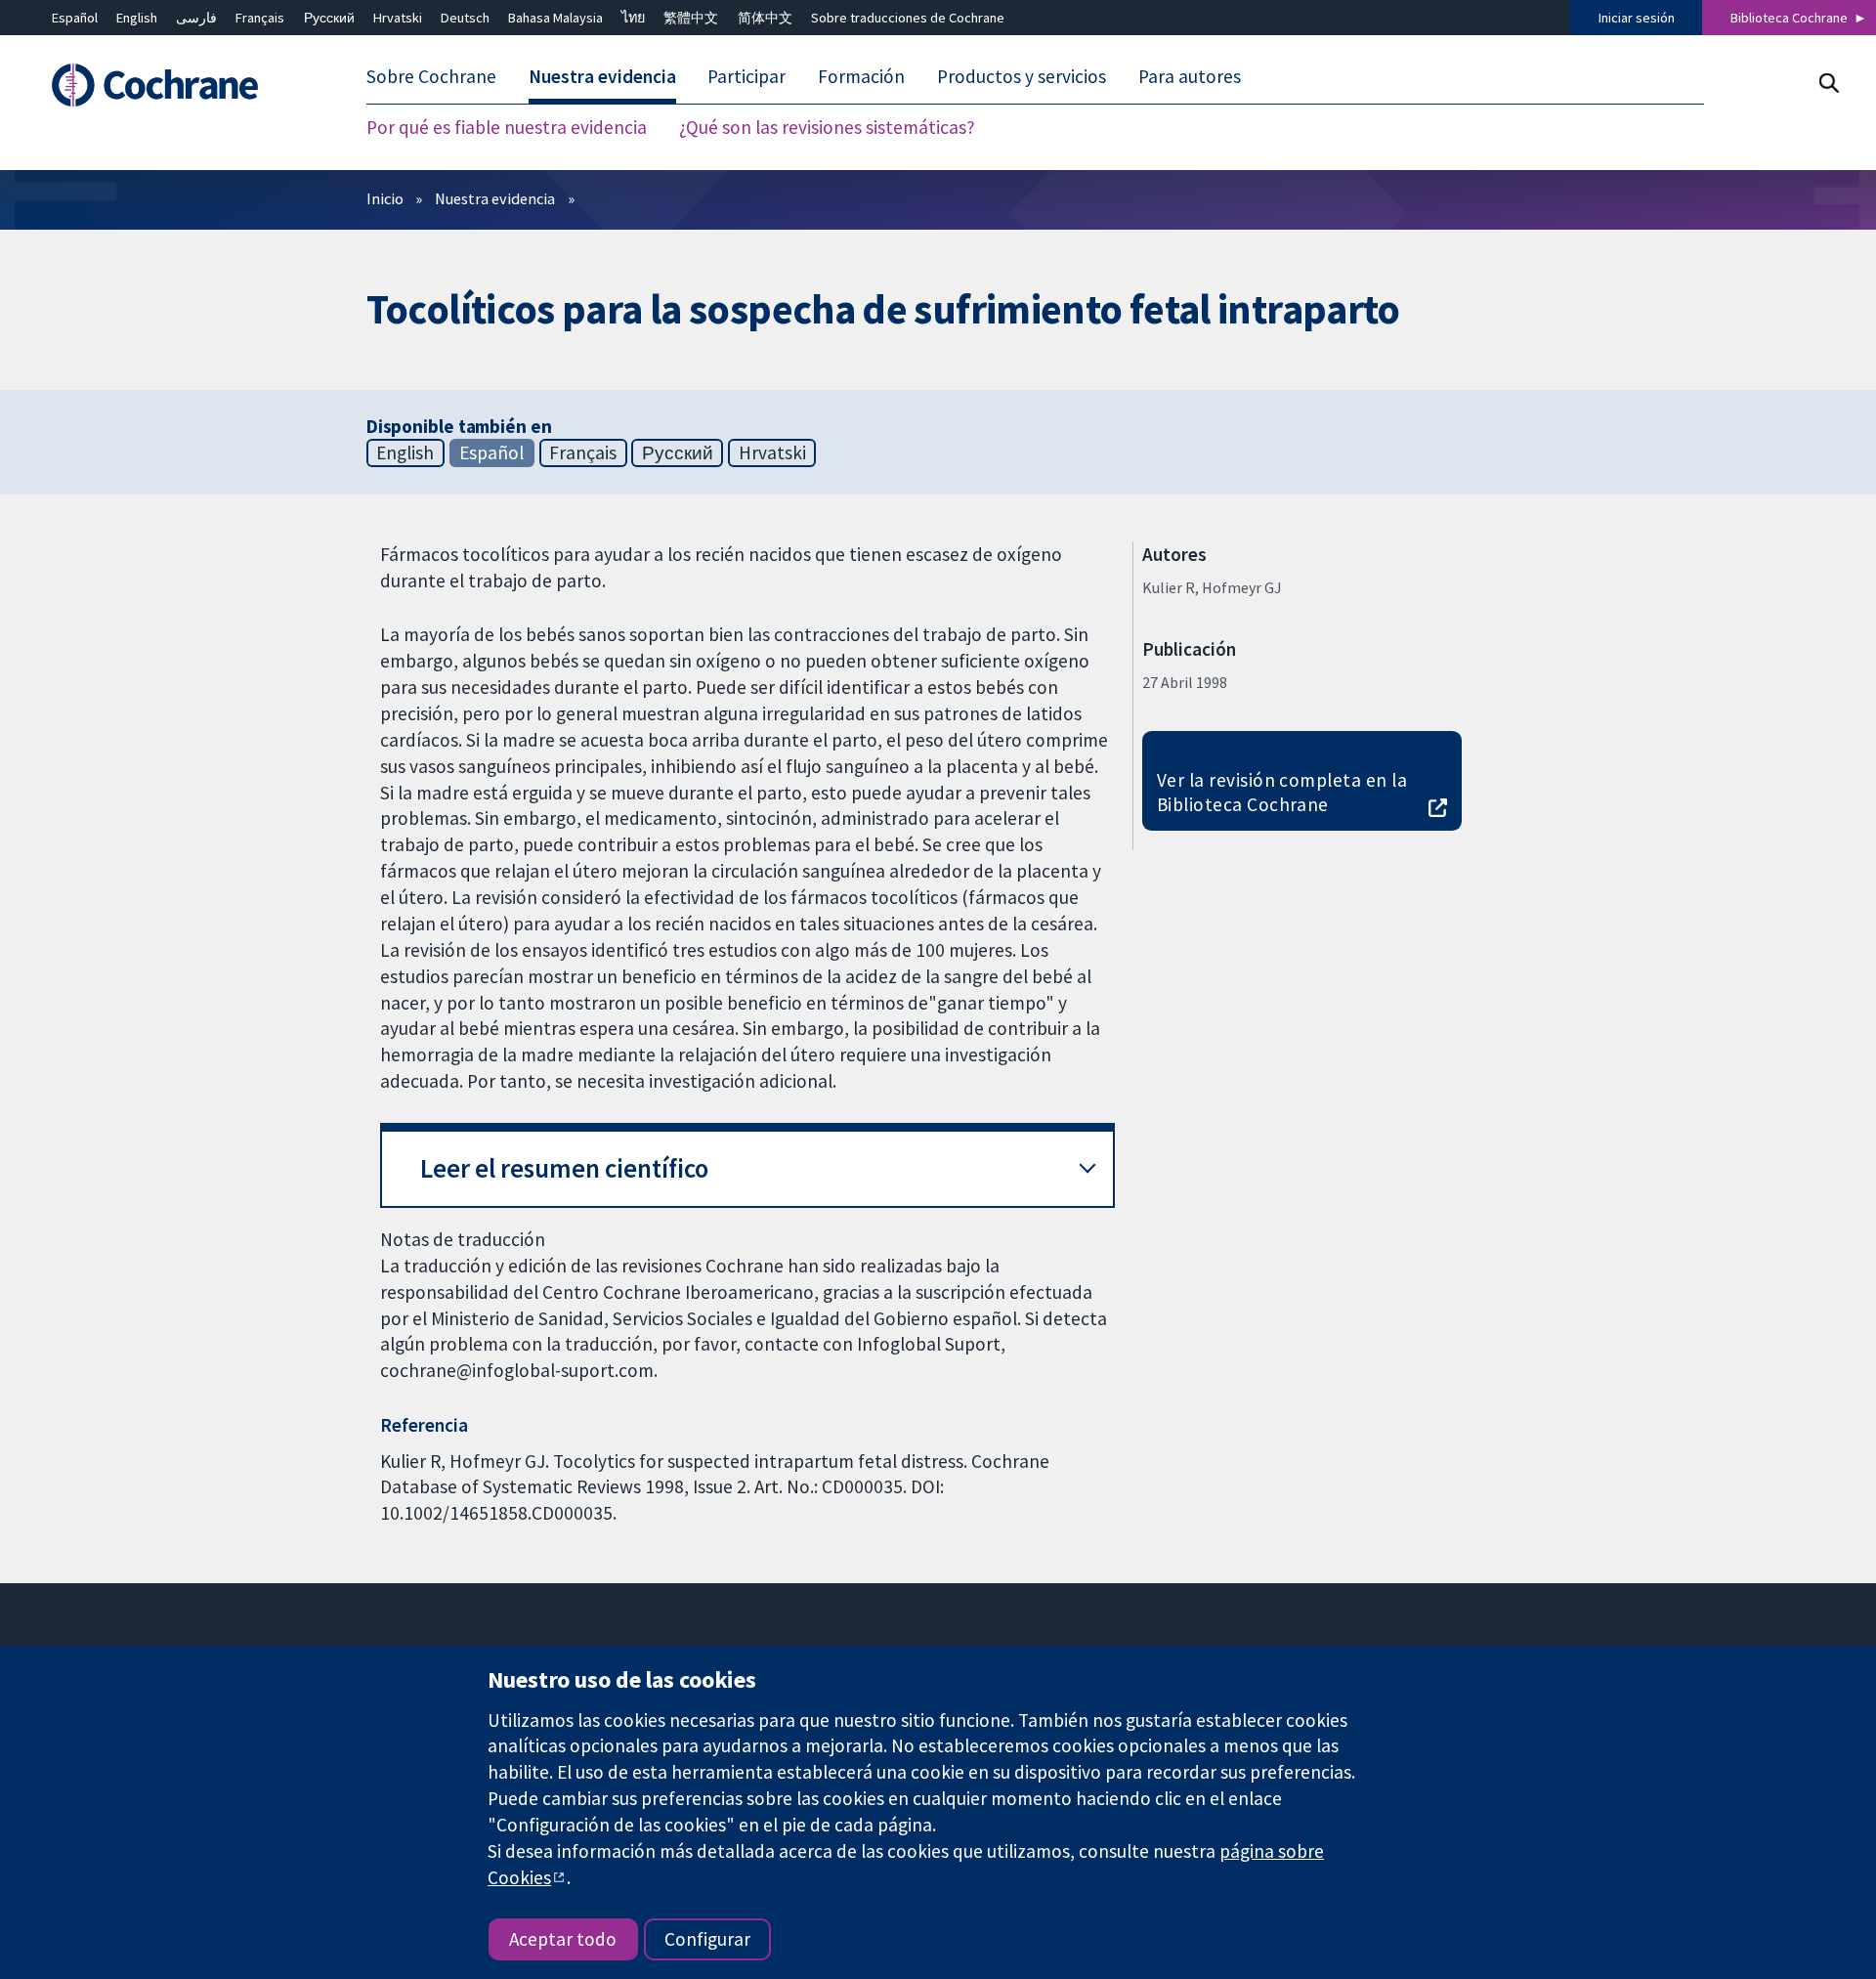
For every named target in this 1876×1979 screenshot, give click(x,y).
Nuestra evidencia (495, 198)
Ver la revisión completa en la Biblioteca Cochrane (1282, 792)
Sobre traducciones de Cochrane (908, 18)
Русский (329, 18)
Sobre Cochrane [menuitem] (431, 76)
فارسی (196, 18)
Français (260, 18)
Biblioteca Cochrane (1789, 18)
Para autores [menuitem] (1190, 76)
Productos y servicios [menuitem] (1022, 76)
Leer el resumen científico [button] (564, 1168)
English (137, 18)
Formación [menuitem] (861, 76)
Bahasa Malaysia (555, 18)
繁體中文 (691, 18)
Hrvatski (398, 18)
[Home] (176, 85)
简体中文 (765, 18)
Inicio (385, 198)
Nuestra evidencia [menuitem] (602, 76)
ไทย (633, 18)
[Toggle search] (1829, 83)
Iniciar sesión (1637, 18)
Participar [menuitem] (746, 76)
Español (75, 18)
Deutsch (465, 18)
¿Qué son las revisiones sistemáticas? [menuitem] (827, 127)
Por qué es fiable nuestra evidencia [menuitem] (507, 127)
